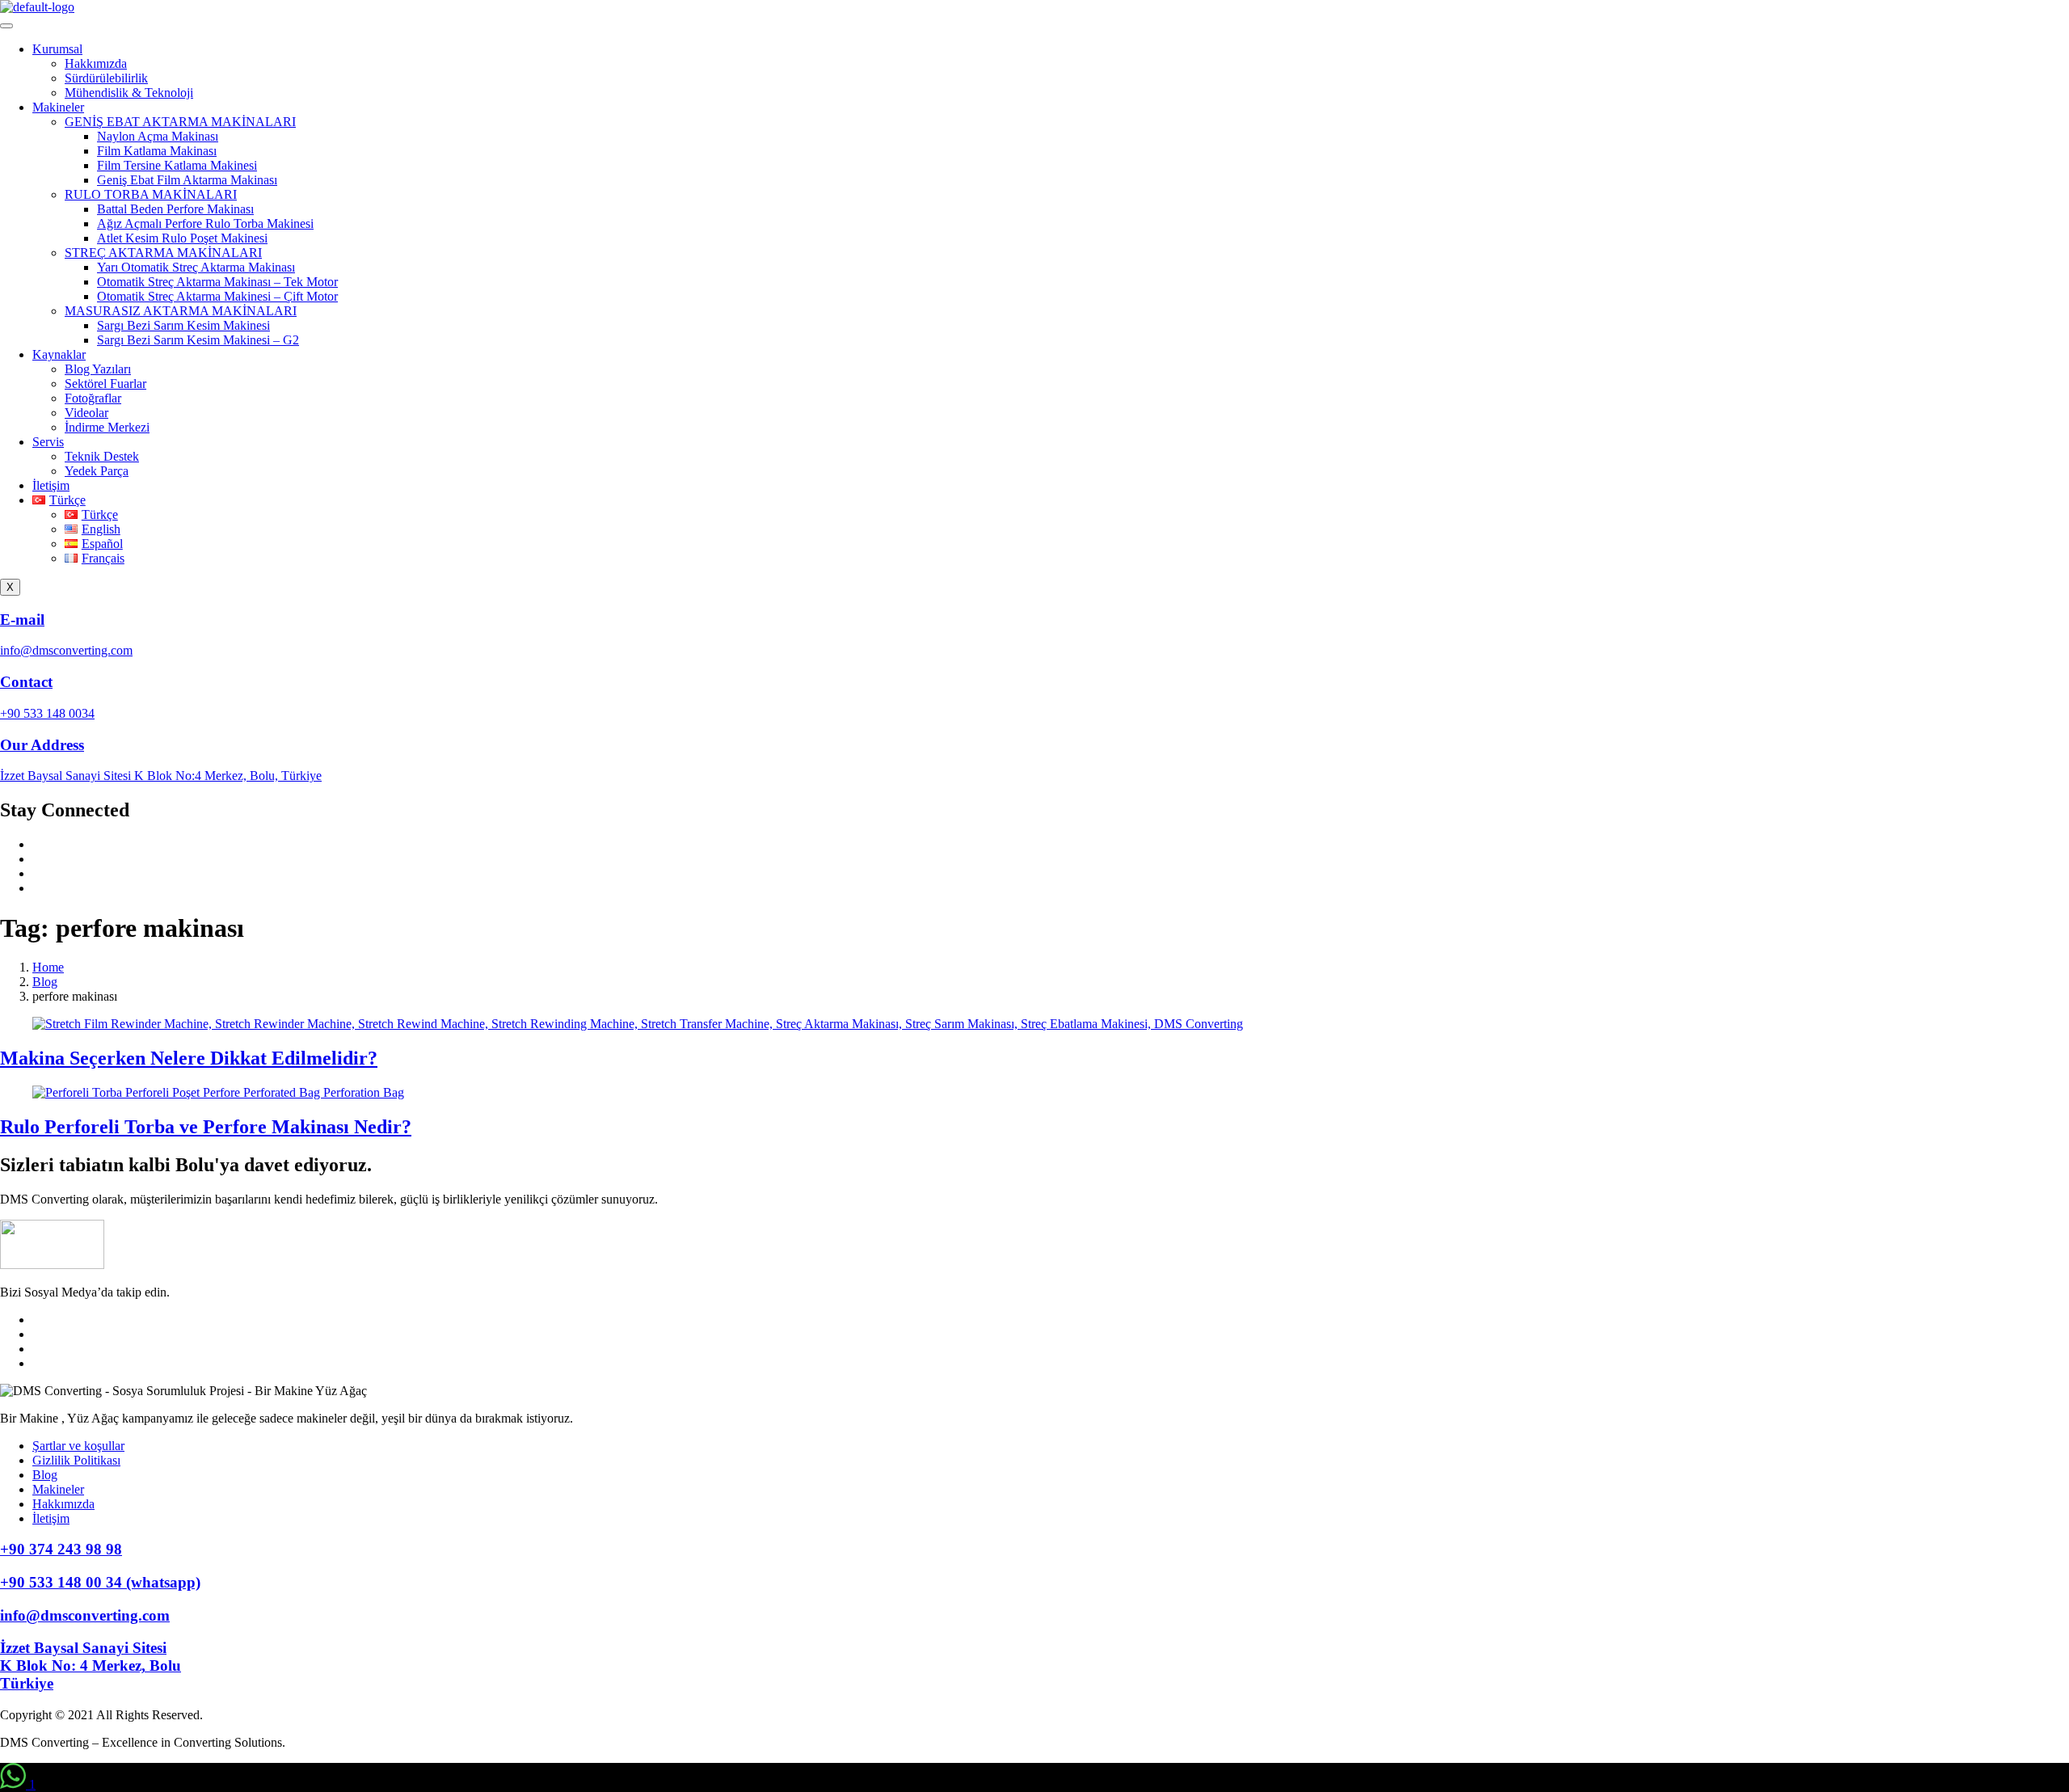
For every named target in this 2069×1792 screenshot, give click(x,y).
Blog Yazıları (98, 369)
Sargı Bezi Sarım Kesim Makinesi (183, 325)
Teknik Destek (102, 456)
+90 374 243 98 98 (61, 1549)
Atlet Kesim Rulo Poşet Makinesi (182, 238)
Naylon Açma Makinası (158, 136)
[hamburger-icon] (6, 26)
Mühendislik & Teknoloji (129, 93)
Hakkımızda (96, 63)
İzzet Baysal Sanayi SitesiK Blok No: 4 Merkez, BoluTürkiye (91, 1666)
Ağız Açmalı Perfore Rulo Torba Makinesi (205, 223)
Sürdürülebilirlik (106, 78)
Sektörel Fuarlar (105, 384)
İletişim (51, 485)
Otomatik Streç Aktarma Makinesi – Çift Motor (217, 296)
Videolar (86, 413)
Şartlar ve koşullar (78, 1446)
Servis (48, 442)
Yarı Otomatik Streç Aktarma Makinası (196, 267)
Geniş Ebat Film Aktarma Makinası (187, 180)
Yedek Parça (97, 471)
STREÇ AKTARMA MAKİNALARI (163, 253)
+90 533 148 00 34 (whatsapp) (100, 1582)
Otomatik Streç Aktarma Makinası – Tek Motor (217, 282)
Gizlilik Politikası (76, 1460)
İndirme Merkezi (107, 427)
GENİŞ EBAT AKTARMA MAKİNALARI (180, 122)
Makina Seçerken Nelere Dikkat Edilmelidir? (189, 1058)
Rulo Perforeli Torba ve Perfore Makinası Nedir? (206, 1127)
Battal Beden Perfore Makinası (175, 209)
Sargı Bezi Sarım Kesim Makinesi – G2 (198, 340)
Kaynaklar (59, 354)
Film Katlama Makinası (157, 151)
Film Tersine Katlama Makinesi (177, 165)
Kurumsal (57, 49)
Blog (45, 1475)
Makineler (58, 107)
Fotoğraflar (93, 398)
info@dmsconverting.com (85, 1615)
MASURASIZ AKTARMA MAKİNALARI (181, 311)
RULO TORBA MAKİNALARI (151, 194)
